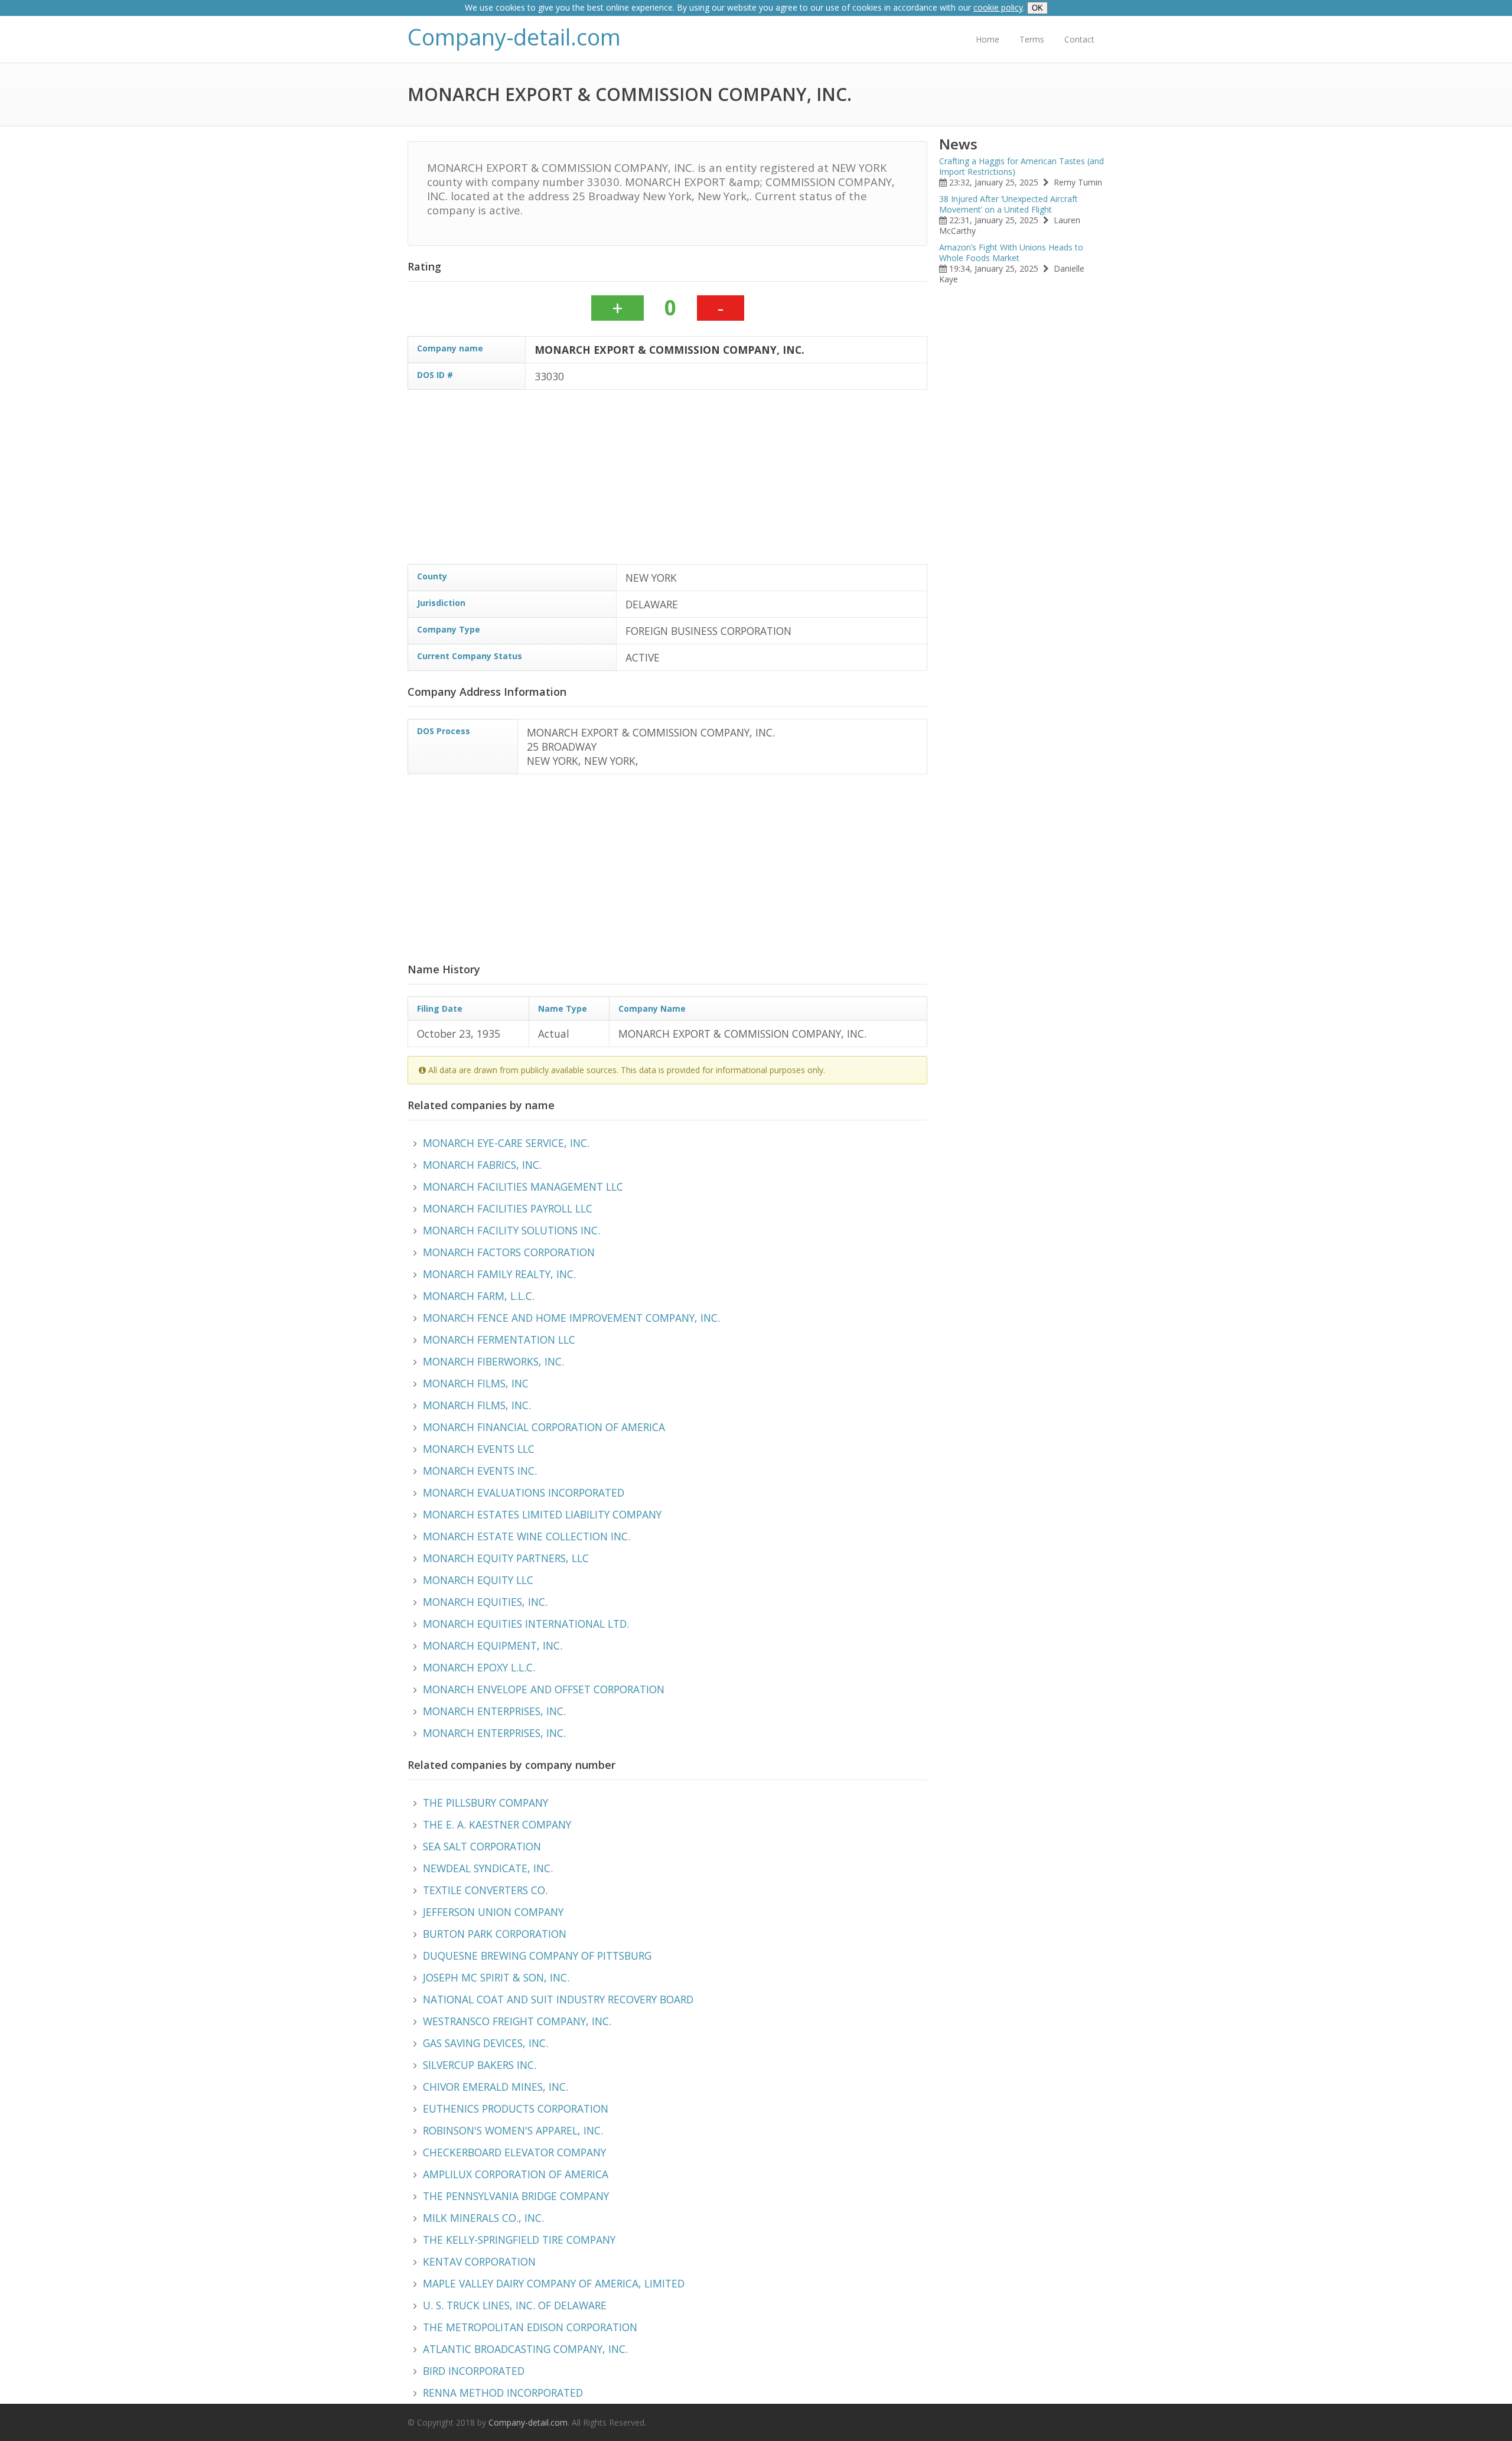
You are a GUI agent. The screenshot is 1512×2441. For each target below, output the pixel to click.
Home (988, 39)
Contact (1079, 39)
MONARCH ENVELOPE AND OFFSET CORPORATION (544, 1689)
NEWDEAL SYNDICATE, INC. (488, 1868)
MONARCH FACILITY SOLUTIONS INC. (511, 1230)
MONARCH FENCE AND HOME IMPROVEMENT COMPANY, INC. (571, 1318)
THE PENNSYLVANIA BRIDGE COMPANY (516, 2196)
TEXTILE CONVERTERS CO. (485, 1890)
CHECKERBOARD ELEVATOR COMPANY (514, 2152)
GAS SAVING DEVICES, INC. (485, 2043)
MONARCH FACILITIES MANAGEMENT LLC (523, 1187)
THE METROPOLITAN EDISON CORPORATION (530, 2327)
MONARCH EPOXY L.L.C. (479, 1667)
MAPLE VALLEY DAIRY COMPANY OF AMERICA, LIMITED (554, 2283)
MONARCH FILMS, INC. (477, 1405)
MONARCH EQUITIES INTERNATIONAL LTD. (526, 1624)
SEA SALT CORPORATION (482, 1846)
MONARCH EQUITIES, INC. (485, 1602)
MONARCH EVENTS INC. (480, 1471)
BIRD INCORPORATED (474, 2371)
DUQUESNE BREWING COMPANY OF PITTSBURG (537, 1956)
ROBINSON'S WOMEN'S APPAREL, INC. (513, 2130)
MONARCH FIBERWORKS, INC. (493, 1361)
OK (1037, 8)
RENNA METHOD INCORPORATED (503, 2393)
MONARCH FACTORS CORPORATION (509, 1252)
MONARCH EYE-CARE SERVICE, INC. (506, 1143)
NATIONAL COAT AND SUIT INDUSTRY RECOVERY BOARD (558, 1999)
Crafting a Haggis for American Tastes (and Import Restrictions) (1021, 166)
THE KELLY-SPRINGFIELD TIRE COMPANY (519, 2240)
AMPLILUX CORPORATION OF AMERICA (516, 2174)
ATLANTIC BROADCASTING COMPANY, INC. (525, 2349)
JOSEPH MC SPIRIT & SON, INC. (496, 1977)
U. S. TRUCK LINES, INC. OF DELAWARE (515, 2305)
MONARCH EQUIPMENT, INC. (493, 1645)
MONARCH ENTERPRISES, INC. (494, 1711)
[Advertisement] (667, 481)
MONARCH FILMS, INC (476, 1383)
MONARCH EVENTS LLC (479, 1449)
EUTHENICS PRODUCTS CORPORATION (516, 2108)
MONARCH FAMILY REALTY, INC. (499, 1274)
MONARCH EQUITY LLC (478, 1580)
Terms (1032, 39)
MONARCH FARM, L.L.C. (479, 1296)
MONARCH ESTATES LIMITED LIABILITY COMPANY (542, 1514)
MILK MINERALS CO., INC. (483, 2218)
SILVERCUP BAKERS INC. (480, 2065)
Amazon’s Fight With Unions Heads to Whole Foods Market (1011, 252)
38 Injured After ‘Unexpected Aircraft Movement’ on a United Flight (1008, 204)
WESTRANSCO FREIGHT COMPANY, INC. (517, 2021)
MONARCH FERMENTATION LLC (499, 1340)
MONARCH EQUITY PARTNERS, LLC (506, 1558)
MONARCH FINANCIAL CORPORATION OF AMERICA (544, 1427)
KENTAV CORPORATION (479, 2261)
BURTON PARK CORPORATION (495, 1934)
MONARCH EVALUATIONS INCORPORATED (524, 1492)
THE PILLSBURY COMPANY (485, 1803)
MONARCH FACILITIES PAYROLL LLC (508, 1208)
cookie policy (998, 7)
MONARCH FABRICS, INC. (482, 1165)
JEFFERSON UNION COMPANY (493, 1912)
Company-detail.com (514, 37)
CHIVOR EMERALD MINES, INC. (496, 2087)
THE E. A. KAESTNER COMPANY (497, 1824)
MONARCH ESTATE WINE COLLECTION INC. (527, 1536)
